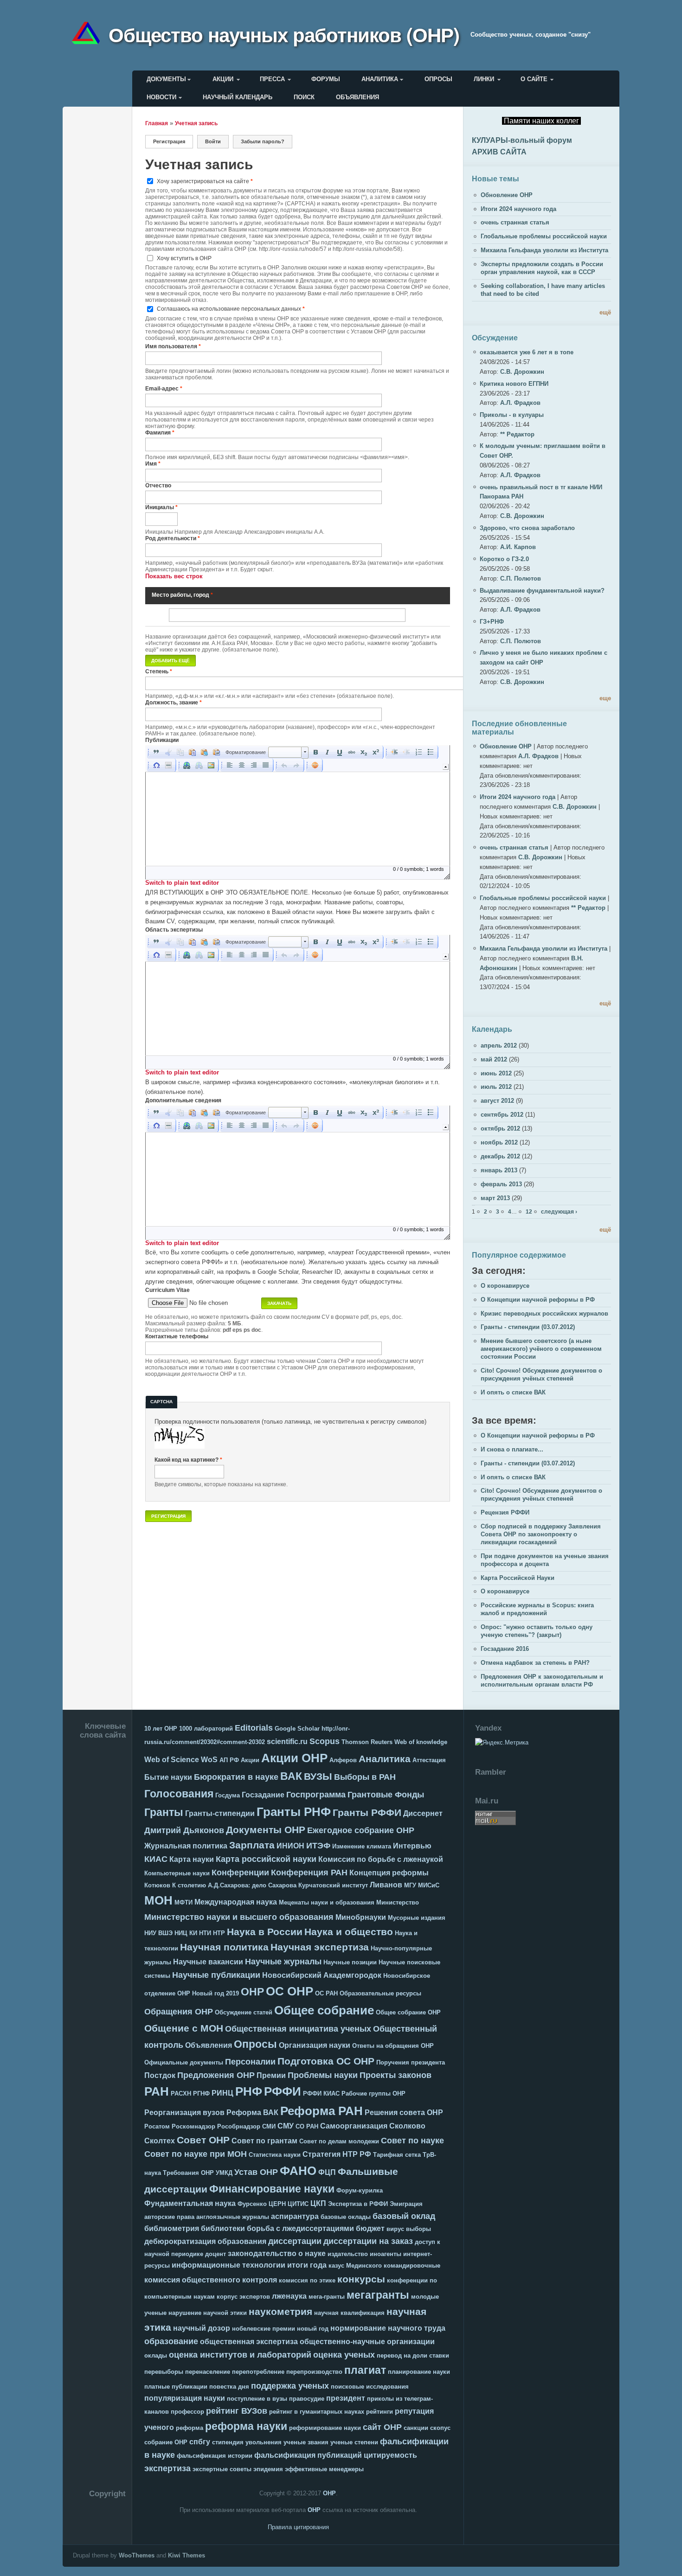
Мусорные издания (417, 1918)
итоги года (307, 2265)
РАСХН (181, 2093)
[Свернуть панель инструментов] (446, 767)
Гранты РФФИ (367, 1812)
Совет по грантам (264, 2141)
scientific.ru (287, 1742)
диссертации (295, 2241)
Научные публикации (216, 1975)
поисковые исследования (370, 2387)
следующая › (559, 1211)
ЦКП (318, 2203)
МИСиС (429, 1885)
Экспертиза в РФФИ (358, 2204)
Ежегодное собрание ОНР (361, 1830)
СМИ (269, 2126)
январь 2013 (499, 1170)
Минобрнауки (361, 1917)
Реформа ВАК (252, 2113)
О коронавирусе (505, 1286)
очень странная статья (515, 222)
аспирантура (295, 2216)
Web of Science (172, 1760)
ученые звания (306, 2442)
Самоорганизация (354, 2126)
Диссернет (423, 1813)
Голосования (179, 1794)
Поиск (304, 97)
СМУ (286, 2126)
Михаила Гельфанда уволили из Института (544, 250)
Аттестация (429, 1760)
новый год (313, 2329)
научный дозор (202, 2328)
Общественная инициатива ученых (298, 2029)
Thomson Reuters (367, 1742)
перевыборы (164, 2372)
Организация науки (315, 2045)
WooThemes (137, 2555)
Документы (166, 79)
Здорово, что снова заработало (527, 528)
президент (346, 2398)
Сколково (407, 2126)
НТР (219, 1933)
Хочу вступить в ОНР (184, 258)
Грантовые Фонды (386, 1795)
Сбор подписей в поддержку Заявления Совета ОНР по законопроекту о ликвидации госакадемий (541, 1534)
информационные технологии (228, 2265)
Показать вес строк (174, 576)
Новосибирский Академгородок (322, 1975)
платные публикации (176, 2387)
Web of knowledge (421, 1742)
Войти (213, 141)
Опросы (438, 79)
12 (529, 1211)
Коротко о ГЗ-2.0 (504, 559)
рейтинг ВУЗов (237, 2411)
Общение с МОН (184, 2028)
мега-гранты (327, 2297)
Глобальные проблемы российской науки (544, 236)
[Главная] (89, 35)
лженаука (289, 2296)
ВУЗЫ (318, 1776)
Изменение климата (362, 1846)
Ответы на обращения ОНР (393, 2046)
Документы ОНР (266, 1830)
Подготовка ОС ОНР (326, 2061)
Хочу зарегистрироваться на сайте (205, 181)
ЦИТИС (298, 2204)
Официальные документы (184, 2062)
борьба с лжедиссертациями (300, 2228)
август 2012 (497, 1101)
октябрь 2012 (500, 1128)
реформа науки (246, 2426)
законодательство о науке (277, 2253)
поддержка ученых (290, 2386)
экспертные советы (222, 2469)
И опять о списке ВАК (513, 1392)
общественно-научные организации (367, 2342)
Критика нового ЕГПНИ (514, 384)
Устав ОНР (256, 2172)
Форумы (326, 79)
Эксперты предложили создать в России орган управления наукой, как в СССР (542, 268)
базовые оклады (346, 2217)
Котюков (157, 1885)
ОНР (252, 1992)
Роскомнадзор (193, 2126)
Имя (153, 463)
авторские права (169, 2217)
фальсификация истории (215, 2456)
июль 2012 (496, 1087)
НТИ (205, 1933)
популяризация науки (185, 2398)
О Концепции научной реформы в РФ (538, 1300)
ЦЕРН (277, 2204)
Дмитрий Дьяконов (184, 1830)
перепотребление (258, 2372)
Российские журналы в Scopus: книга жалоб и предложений (537, 1609)
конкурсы (361, 2279)
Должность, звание (174, 702)
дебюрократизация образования (205, 2241)
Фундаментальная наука (190, 2203)
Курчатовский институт (333, 1885)
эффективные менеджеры (324, 2469)
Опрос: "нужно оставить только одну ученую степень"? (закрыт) (537, 1631)
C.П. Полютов (521, 578)
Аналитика (380, 79)
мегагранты (378, 2295)
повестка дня (229, 2387)
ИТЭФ (318, 1846)
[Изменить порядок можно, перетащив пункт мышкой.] (154, 615)
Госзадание (263, 1795)
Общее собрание (324, 2010)
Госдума (228, 1795)
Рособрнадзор (239, 2126)
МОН (158, 1900)
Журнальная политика (186, 1846)
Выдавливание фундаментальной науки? (542, 591)
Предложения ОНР (216, 2075)
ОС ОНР (290, 1991)
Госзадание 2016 (505, 1649)
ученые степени (354, 2442)
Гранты (164, 1812)
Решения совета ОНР (404, 2113)
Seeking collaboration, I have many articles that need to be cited (543, 290)
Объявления (357, 97)
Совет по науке (412, 2141)
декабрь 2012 (500, 1156)
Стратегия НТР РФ (337, 2154)
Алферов (343, 1760)
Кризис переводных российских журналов (544, 1314)
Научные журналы (283, 1962)
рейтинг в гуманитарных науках (317, 2412)
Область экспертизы (174, 930)
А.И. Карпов (518, 547)
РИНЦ (222, 2093)
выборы (418, 2229)
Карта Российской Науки (518, 1578)
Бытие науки (168, 1777)
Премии (271, 2075)
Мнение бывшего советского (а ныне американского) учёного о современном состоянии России (541, 1349)
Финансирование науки (272, 2189)
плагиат (365, 2370)
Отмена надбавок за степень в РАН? (535, 1663)
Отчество (158, 485)
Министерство (398, 1902)
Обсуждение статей (244, 2012)
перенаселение (208, 2372)
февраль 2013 (501, 1184)
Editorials (254, 1728)
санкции (416, 2428)
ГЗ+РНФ (492, 622)
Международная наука (236, 1902)
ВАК (291, 1776)
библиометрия (172, 2228)
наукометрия (280, 2311)
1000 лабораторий (206, 1729)
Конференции (240, 1873)
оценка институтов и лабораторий (240, 2355)
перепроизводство (314, 2372)
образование (171, 2341)
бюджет (370, 2228)
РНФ (249, 2091)
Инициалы (161, 507)
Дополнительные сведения (183, 1100)
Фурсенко (252, 2204)
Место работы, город (182, 595)
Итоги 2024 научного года (518, 209)
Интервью (412, 1846)
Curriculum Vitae (167, 1290)
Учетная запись (196, 123)
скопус (440, 2428)
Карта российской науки (266, 1859)
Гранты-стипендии (220, 1813)
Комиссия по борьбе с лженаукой (381, 1859)
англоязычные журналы (233, 2217)
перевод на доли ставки (413, 2355)
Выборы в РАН (365, 1777)
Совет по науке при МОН (196, 2154)
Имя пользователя (173, 346)
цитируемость (390, 2455)
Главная (157, 123)
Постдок (160, 2075)
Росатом (157, 2126)
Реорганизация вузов (184, 2113)
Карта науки (192, 1859)
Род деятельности (173, 538)
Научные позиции (350, 1962)
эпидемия (268, 2469)
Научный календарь (238, 97)
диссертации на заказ (368, 2241)
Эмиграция (406, 2204)
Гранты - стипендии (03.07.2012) (528, 1327)
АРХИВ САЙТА (499, 152)
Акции (223, 79)
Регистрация (173, 141)
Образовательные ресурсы (380, 1993)
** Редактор (517, 434)
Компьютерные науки (177, 1873)
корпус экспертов (243, 2297)
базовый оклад (404, 2216)
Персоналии (250, 2062)
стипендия (228, 2442)
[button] (156, 752)
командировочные (412, 2266)
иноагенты (386, 2254)
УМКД (224, 2173)
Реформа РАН (322, 2111)
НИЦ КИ (186, 1933)
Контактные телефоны (177, 1336)
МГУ (410, 1885)
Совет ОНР (203, 2140)
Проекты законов (396, 2075)
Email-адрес (164, 388)
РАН (157, 2091)
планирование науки (419, 2372)
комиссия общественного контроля (211, 2280)
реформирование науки (325, 2428)
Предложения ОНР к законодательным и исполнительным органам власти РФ (542, 1681)
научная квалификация (349, 2313)
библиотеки (223, 2228)
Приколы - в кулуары (512, 415)
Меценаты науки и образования (327, 1902)
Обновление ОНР (507, 195)
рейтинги (380, 2412)
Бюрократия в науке (236, 1777)
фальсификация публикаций (308, 2455)
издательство (348, 2254)
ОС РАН (326, 1993)
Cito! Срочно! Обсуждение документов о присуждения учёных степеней (541, 1374)
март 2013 (495, 1198)
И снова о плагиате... (512, 1449)
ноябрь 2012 (499, 1142)
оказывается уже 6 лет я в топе (527, 352)
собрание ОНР (166, 2442)
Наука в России (265, 1932)
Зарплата (252, 1845)
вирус (395, 2229)
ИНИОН (290, 1846)
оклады (156, 2355)
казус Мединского (355, 2266)
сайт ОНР (382, 2427)
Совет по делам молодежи (339, 2141)
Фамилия (160, 432)
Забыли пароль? (263, 141)
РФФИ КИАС (321, 2093)
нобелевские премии (264, 2329)
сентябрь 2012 (502, 1115)
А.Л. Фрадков (520, 403)
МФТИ (183, 1902)
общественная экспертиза (249, 2342)
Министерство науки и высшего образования (239, 1917)
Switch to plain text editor (182, 883)
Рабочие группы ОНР (373, 2093)
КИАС (156, 1859)
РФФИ (283, 2091)
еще (605, 698)
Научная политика (224, 1947)
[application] (298, 812)
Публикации (162, 740)
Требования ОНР (188, 2173)
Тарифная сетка (397, 2155)
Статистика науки (275, 2155)
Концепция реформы (389, 1873)
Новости (161, 97)
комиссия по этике (307, 2280)
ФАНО (298, 2171)
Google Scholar (297, 1729)
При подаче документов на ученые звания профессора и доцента (545, 1560)
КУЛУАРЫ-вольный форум (522, 140)
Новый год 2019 (216, 1993)
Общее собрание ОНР (408, 2012)
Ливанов (386, 1885)
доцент (216, 2254)
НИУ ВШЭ (158, 1933)
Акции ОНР (294, 1758)
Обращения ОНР (179, 2012)
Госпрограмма (316, 1795)
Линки (484, 79)
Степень (159, 671)
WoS (209, 1760)
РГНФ (201, 2093)
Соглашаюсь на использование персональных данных (231, 309)
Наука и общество (349, 1932)
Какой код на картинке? (188, 1460)
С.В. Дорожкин (522, 372)
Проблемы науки (323, 2075)
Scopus (325, 1741)
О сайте (534, 79)
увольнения (264, 2442)
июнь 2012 (496, 1073)
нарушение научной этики (208, 2313)
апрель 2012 (499, 1045)
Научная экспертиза (320, 1947)
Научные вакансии (208, 1962)
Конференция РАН (309, 1873)
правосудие (307, 2399)
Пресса (272, 79)
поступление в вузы (257, 2399)
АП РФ (229, 1760)
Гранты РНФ (294, 1812)
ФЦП (327, 2172)
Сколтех (160, 2141)
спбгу (200, 2442)
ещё (605, 312)
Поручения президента (411, 2062)
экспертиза (167, 2468)
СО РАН (307, 2126)
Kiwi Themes (187, 2555)
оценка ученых (344, 2355)
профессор (187, 2412)
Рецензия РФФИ (505, 1512)
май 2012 (494, 1059)
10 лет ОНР (161, 1729)
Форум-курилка (360, 2190)
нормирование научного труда (388, 2328)
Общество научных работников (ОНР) (284, 34)
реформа (190, 2428)
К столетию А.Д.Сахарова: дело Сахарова (234, 1885)
